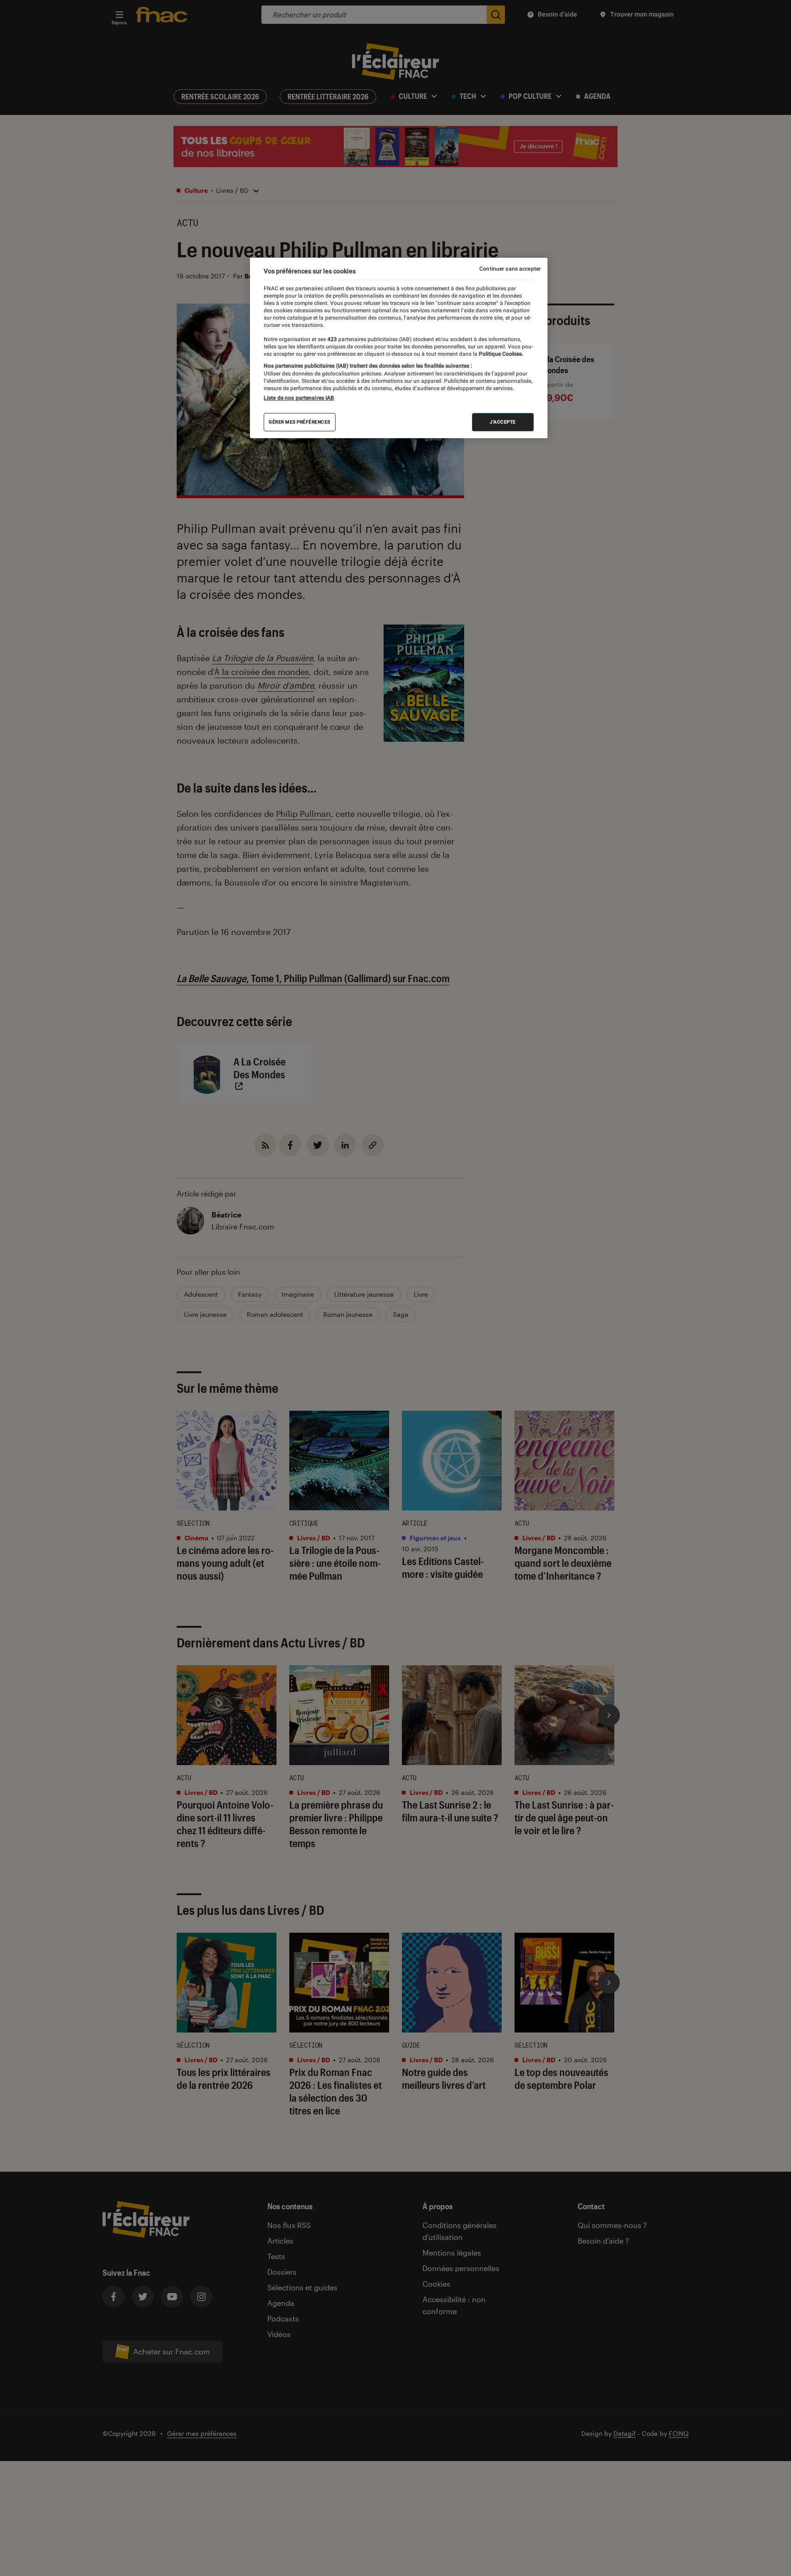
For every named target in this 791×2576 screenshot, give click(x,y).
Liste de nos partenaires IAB (299, 398)
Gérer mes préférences (300, 422)
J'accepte (503, 422)
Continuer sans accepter (510, 269)
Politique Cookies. (500, 354)
